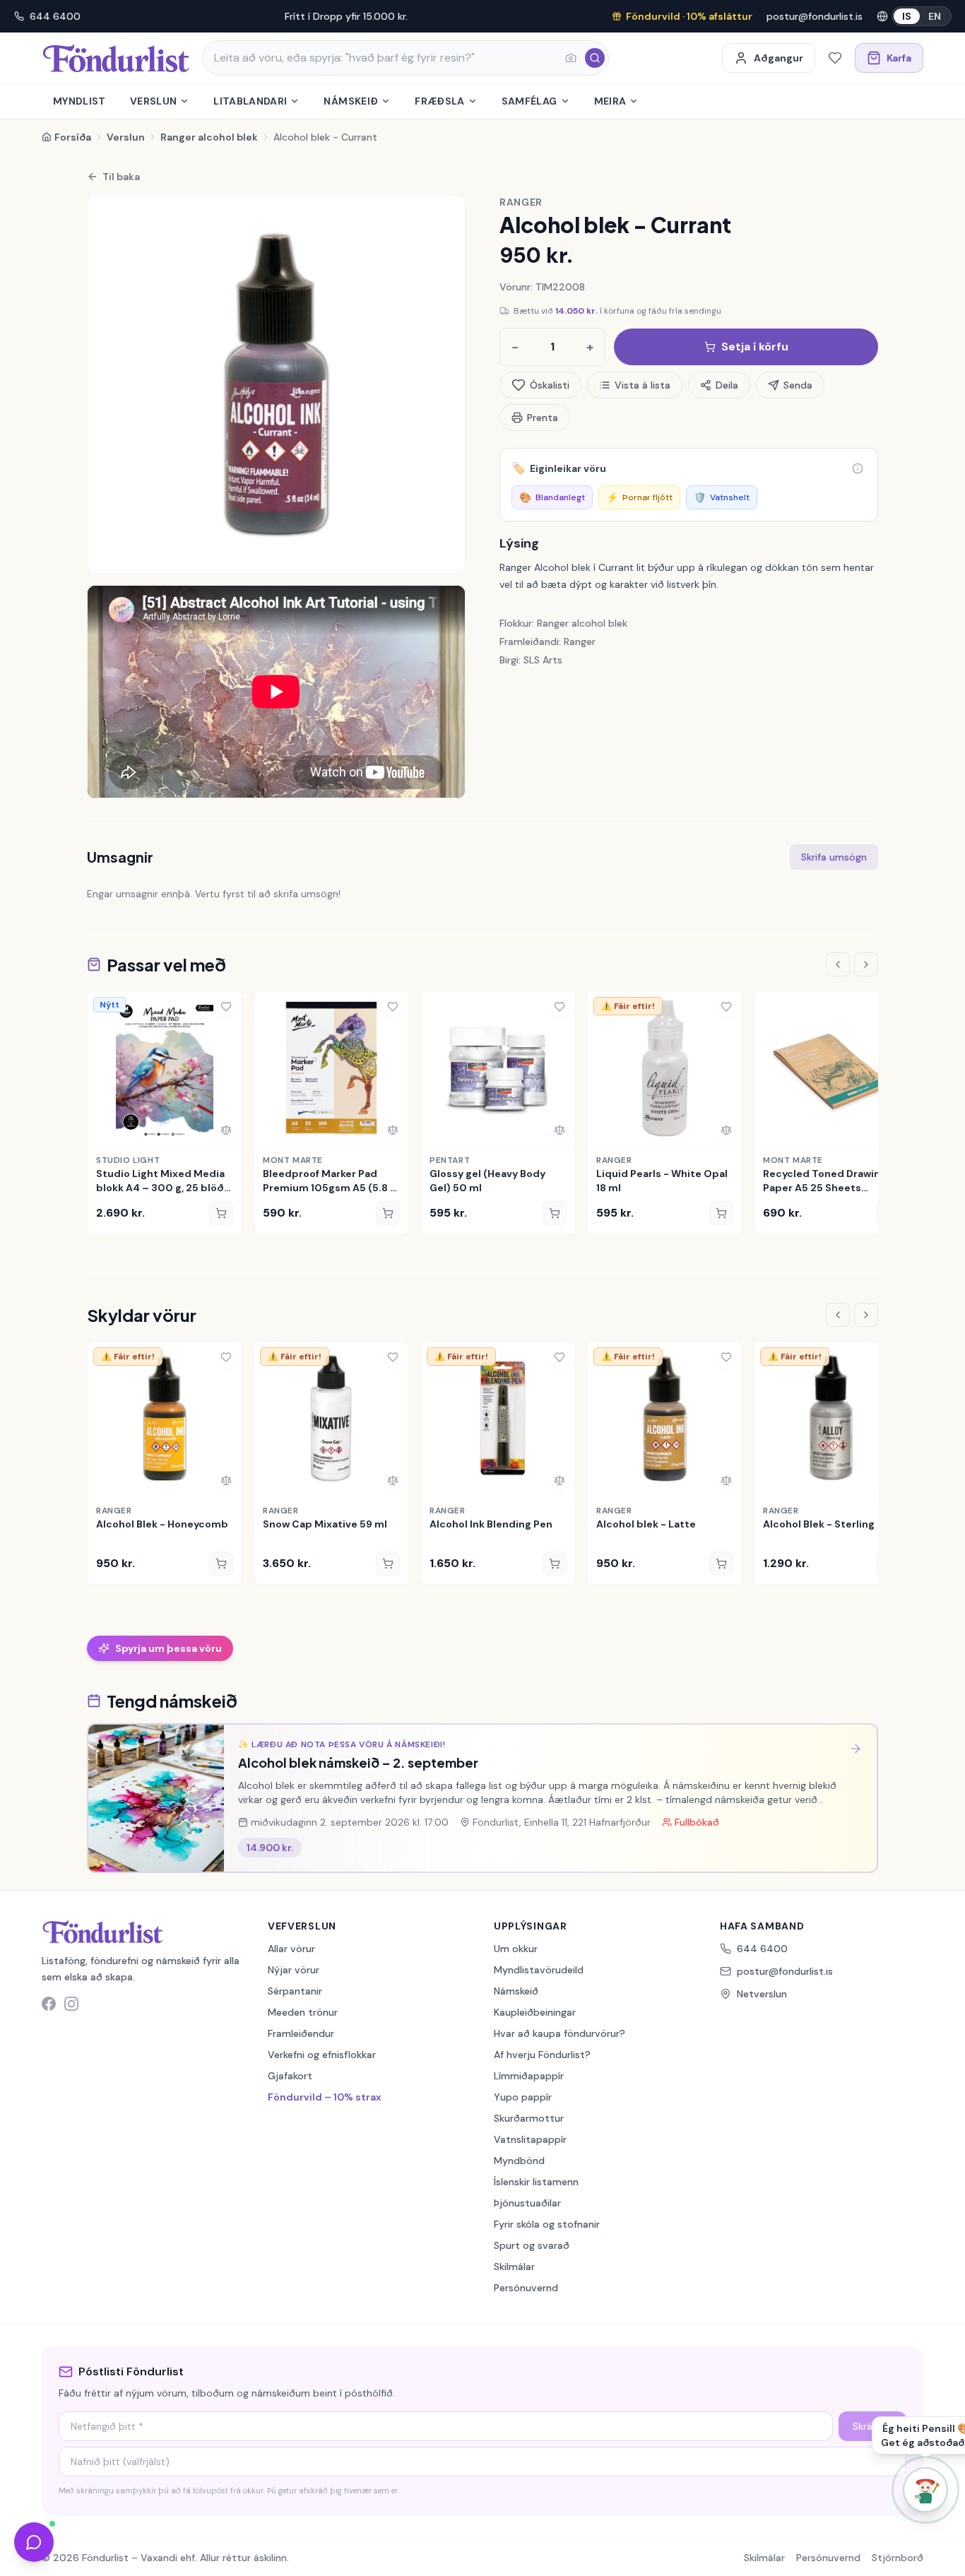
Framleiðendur (301, 2033)
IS (907, 16)
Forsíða (73, 137)
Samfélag (529, 101)
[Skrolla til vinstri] (838, 964)
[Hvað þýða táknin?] (858, 468)
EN (935, 16)
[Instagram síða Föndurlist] (71, 2004)
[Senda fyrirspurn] (34, 2542)
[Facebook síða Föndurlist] (49, 2004)
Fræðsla (439, 101)
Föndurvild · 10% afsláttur (689, 16)
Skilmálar (514, 2267)
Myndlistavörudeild (539, 1970)
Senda (798, 385)
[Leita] (595, 58)
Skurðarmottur (529, 2118)
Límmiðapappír (529, 2076)
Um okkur (516, 1949)
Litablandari (250, 101)
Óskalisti (550, 385)
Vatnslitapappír (530, 2139)
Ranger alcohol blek (209, 137)
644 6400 (55, 16)
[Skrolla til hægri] (866, 964)
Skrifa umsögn (834, 857)
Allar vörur (291, 1949)
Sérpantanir (295, 1991)
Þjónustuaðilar (527, 2203)
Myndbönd (519, 2161)
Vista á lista (643, 385)
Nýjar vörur (294, 1970)
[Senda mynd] (571, 58)
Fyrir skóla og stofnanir (547, 2224)
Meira (610, 101)
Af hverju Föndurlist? (542, 2055)
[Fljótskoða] (103, 1130)
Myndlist (79, 101)
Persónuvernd (526, 2288)
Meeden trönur (303, 2012)
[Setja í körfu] (221, 1213)
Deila (727, 385)
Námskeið (351, 101)
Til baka (121, 177)
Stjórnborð (898, 2558)
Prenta (543, 418)
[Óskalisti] (835, 58)
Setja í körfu (755, 347)
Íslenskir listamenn (536, 2182)
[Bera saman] (226, 1130)
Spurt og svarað (532, 2245)
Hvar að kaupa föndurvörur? (560, 2033)
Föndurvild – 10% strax (325, 2097)
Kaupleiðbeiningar (535, 2012)
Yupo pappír (523, 2097)
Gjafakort (290, 2076)
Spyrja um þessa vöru (168, 1648)
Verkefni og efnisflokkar (322, 2055)
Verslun (153, 101)
